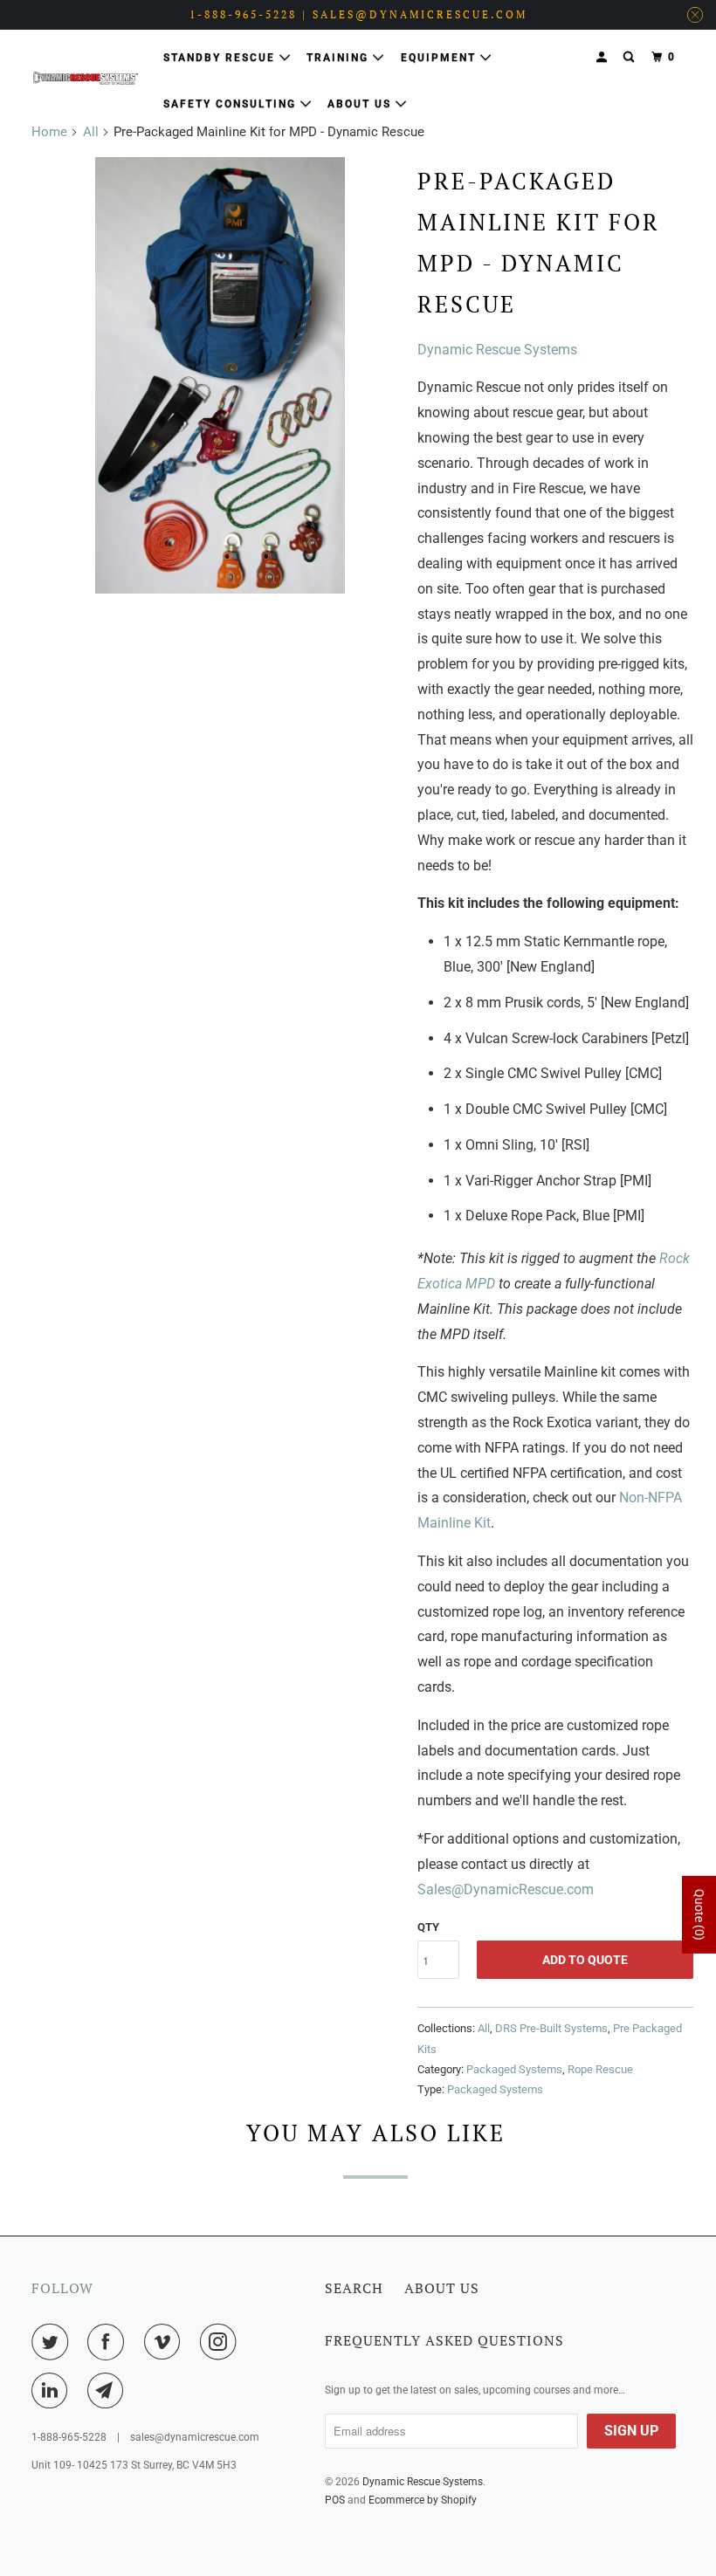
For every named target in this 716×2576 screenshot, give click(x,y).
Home (49, 132)
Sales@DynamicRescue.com (506, 1889)
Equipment (441, 58)
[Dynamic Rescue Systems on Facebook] (109, 2342)
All (91, 132)
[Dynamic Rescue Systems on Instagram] (222, 2342)
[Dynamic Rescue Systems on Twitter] (53, 2342)
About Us (361, 104)
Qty (428, 1927)
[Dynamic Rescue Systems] (86, 78)
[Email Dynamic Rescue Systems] (109, 2391)
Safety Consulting (232, 104)
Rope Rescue (600, 2069)
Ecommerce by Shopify (423, 2500)
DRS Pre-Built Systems (551, 2028)
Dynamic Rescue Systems (497, 350)
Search (354, 2288)
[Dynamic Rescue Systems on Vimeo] (166, 2342)
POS (335, 2500)
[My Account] (603, 57)
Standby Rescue (221, 58)
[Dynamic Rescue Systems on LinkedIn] (53, 2391)
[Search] (630, 57)
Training (340, 58)
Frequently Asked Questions (444, 2340)
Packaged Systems (514, 2069)
